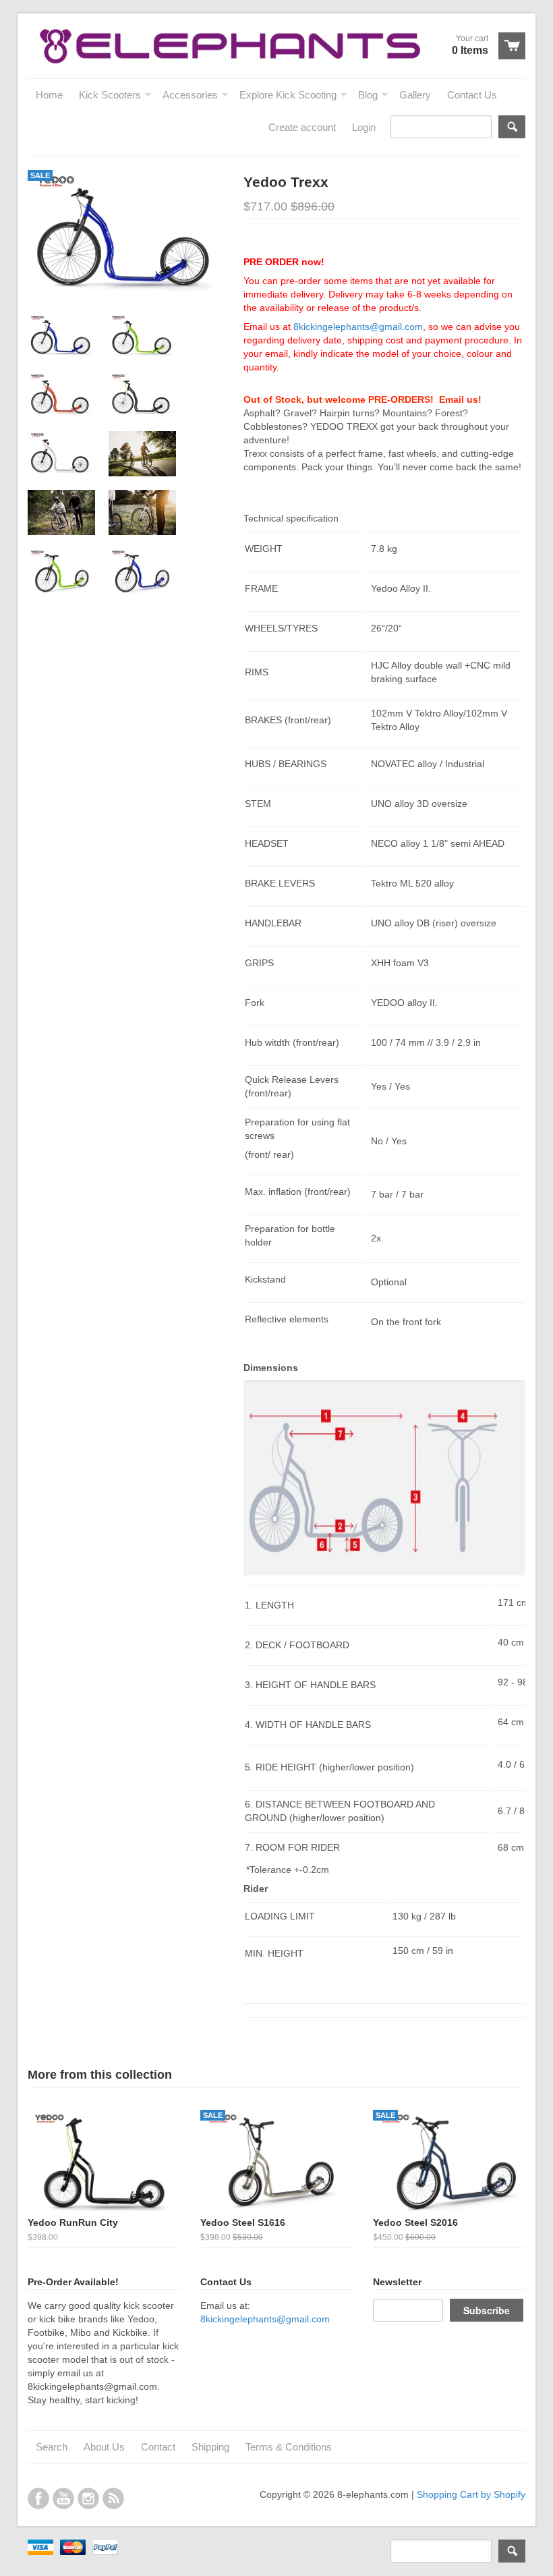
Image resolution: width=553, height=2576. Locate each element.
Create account (302, 127)
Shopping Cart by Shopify (471, 2494)
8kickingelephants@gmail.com (358, 327)
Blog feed (113, 2498)
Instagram (88, 2498)
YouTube (63, 2498)
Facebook (38, 2498)
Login (364, 127)
